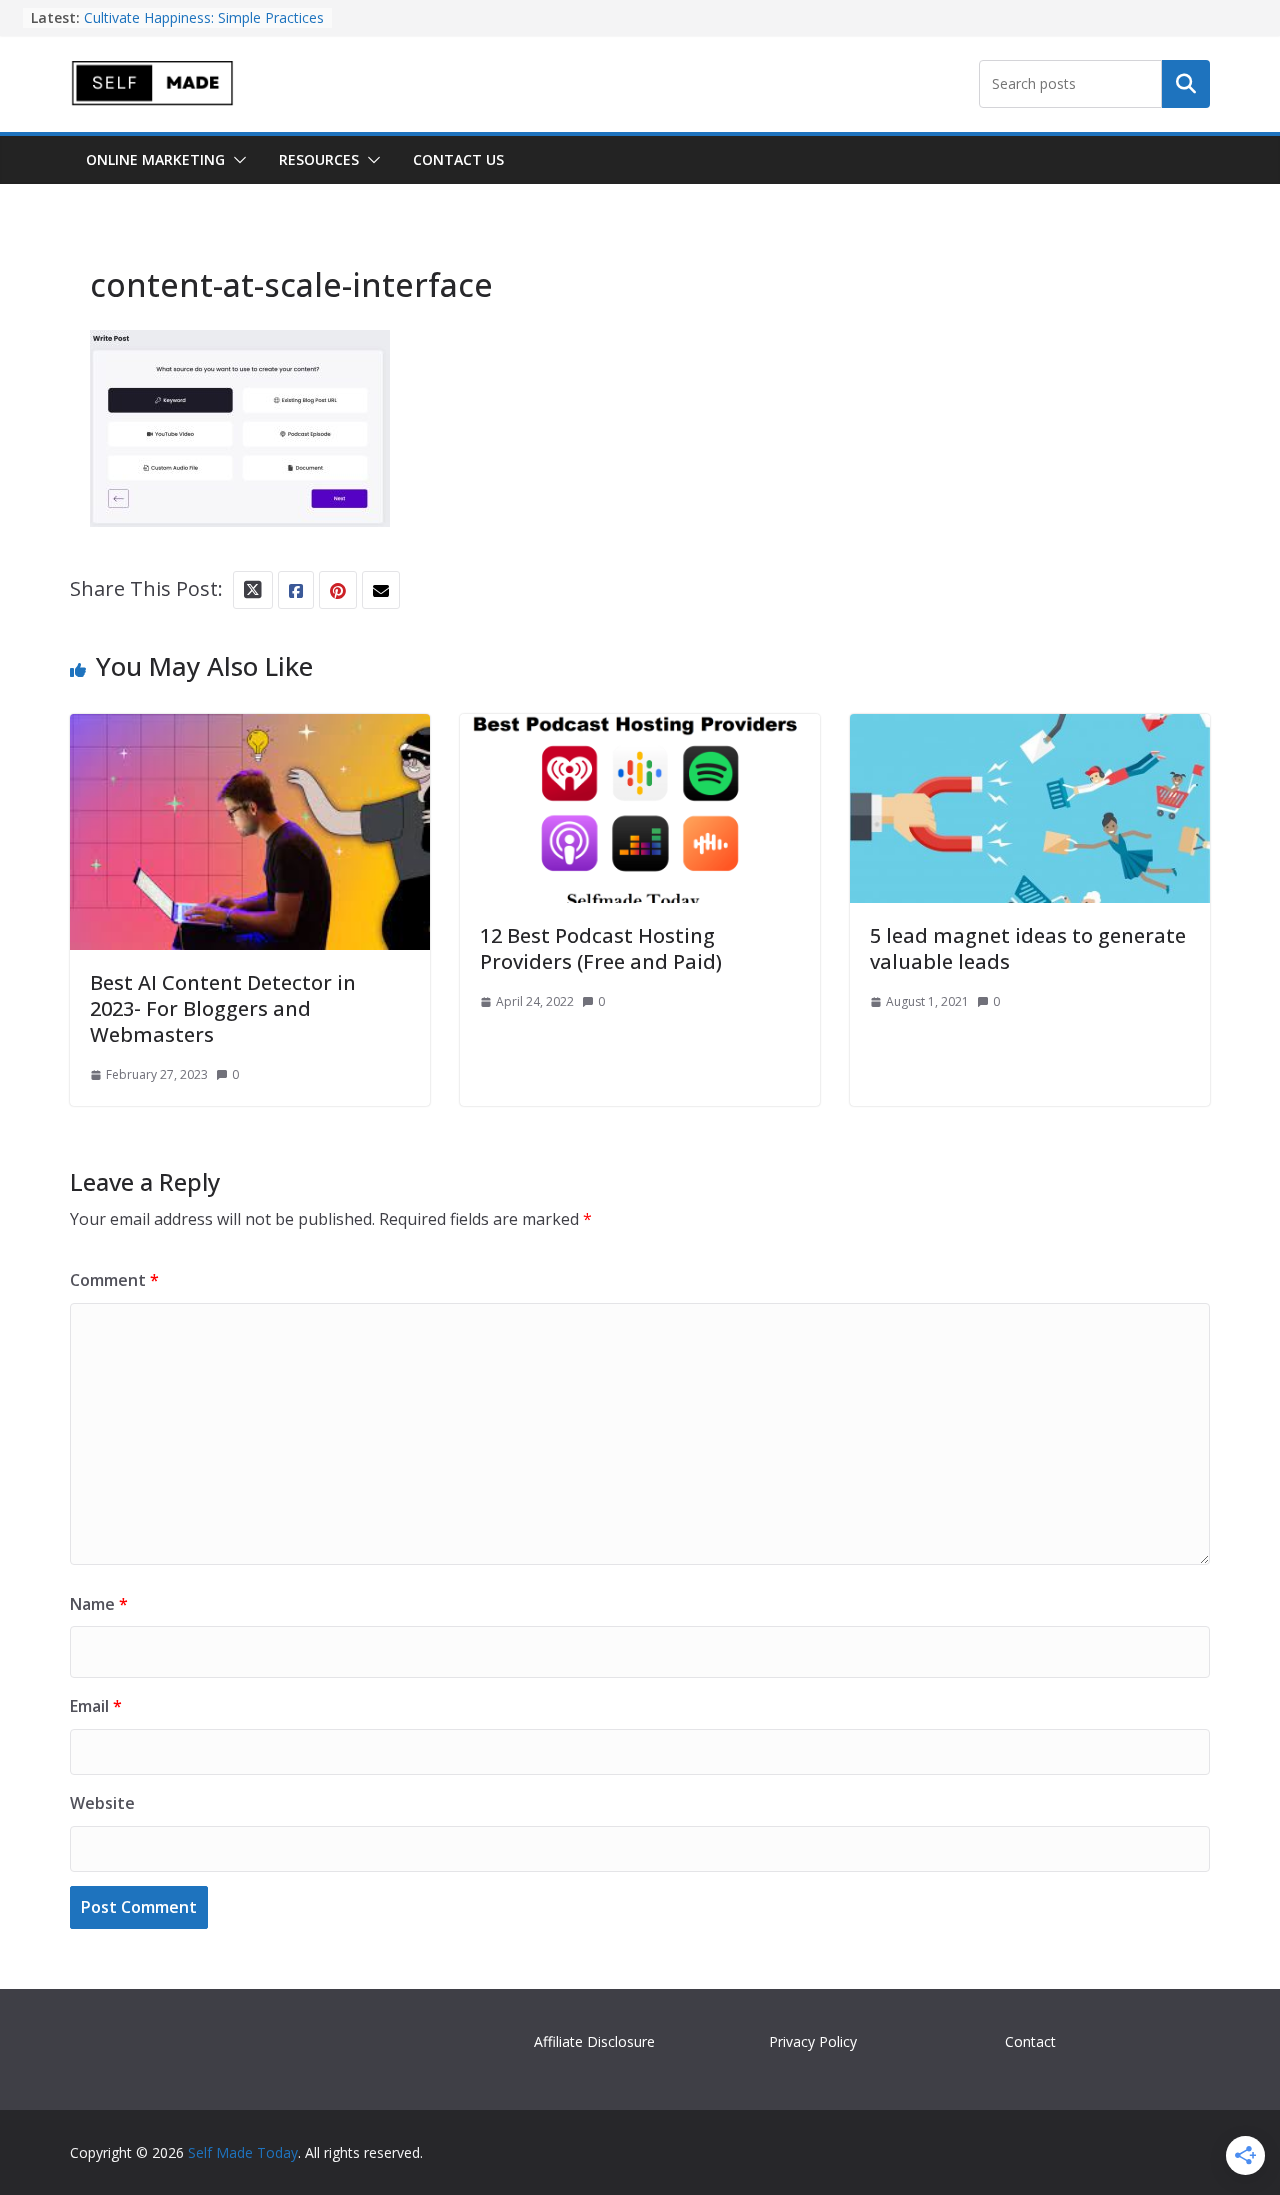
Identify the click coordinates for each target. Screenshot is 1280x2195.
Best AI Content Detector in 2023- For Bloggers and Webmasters (223, 1008)
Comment (114, 1280)
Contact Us (458, 159)
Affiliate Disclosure (594, 2041)
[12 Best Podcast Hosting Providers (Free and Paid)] (640, 731)
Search (1186, 84)
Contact (1030, 2041)
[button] (236, 160)
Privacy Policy (813, 2041)
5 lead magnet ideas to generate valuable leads (1028, 948)
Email (96, 1706)
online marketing (155, 159)
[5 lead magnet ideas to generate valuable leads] (1030, 731)
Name (99, 1604)
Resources (319, 159)
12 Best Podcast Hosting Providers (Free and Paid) (601, 948)
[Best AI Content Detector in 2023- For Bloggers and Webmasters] (250, 731)
